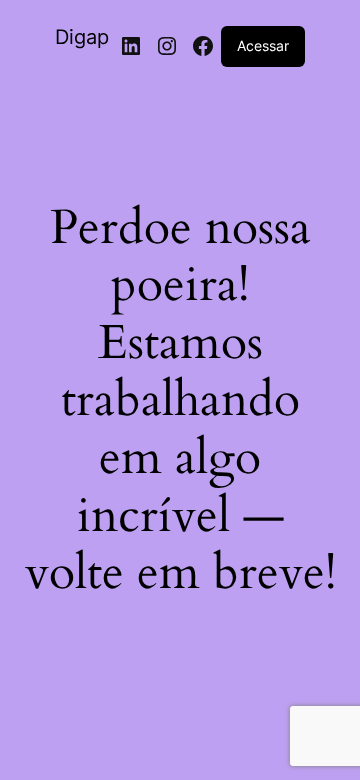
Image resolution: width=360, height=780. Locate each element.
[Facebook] (203, 46)
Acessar (263, 45)
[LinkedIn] (131, 46)
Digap (82, 37)
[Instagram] (167, 46)
